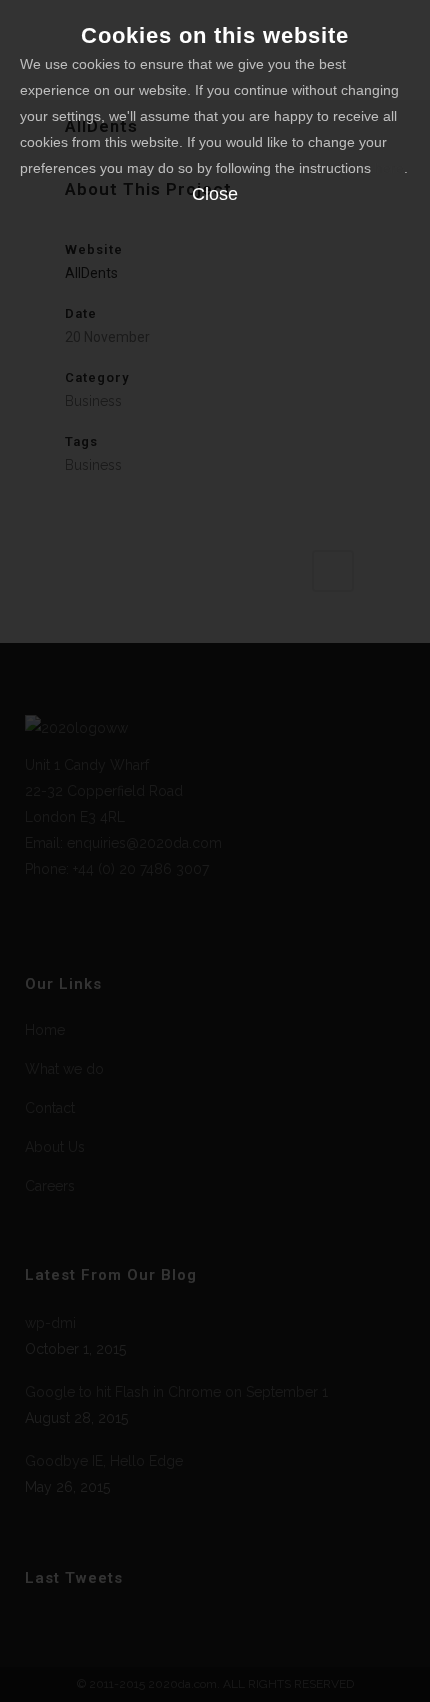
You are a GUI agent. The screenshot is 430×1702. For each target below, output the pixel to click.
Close (215, 194)
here (389, 168)
